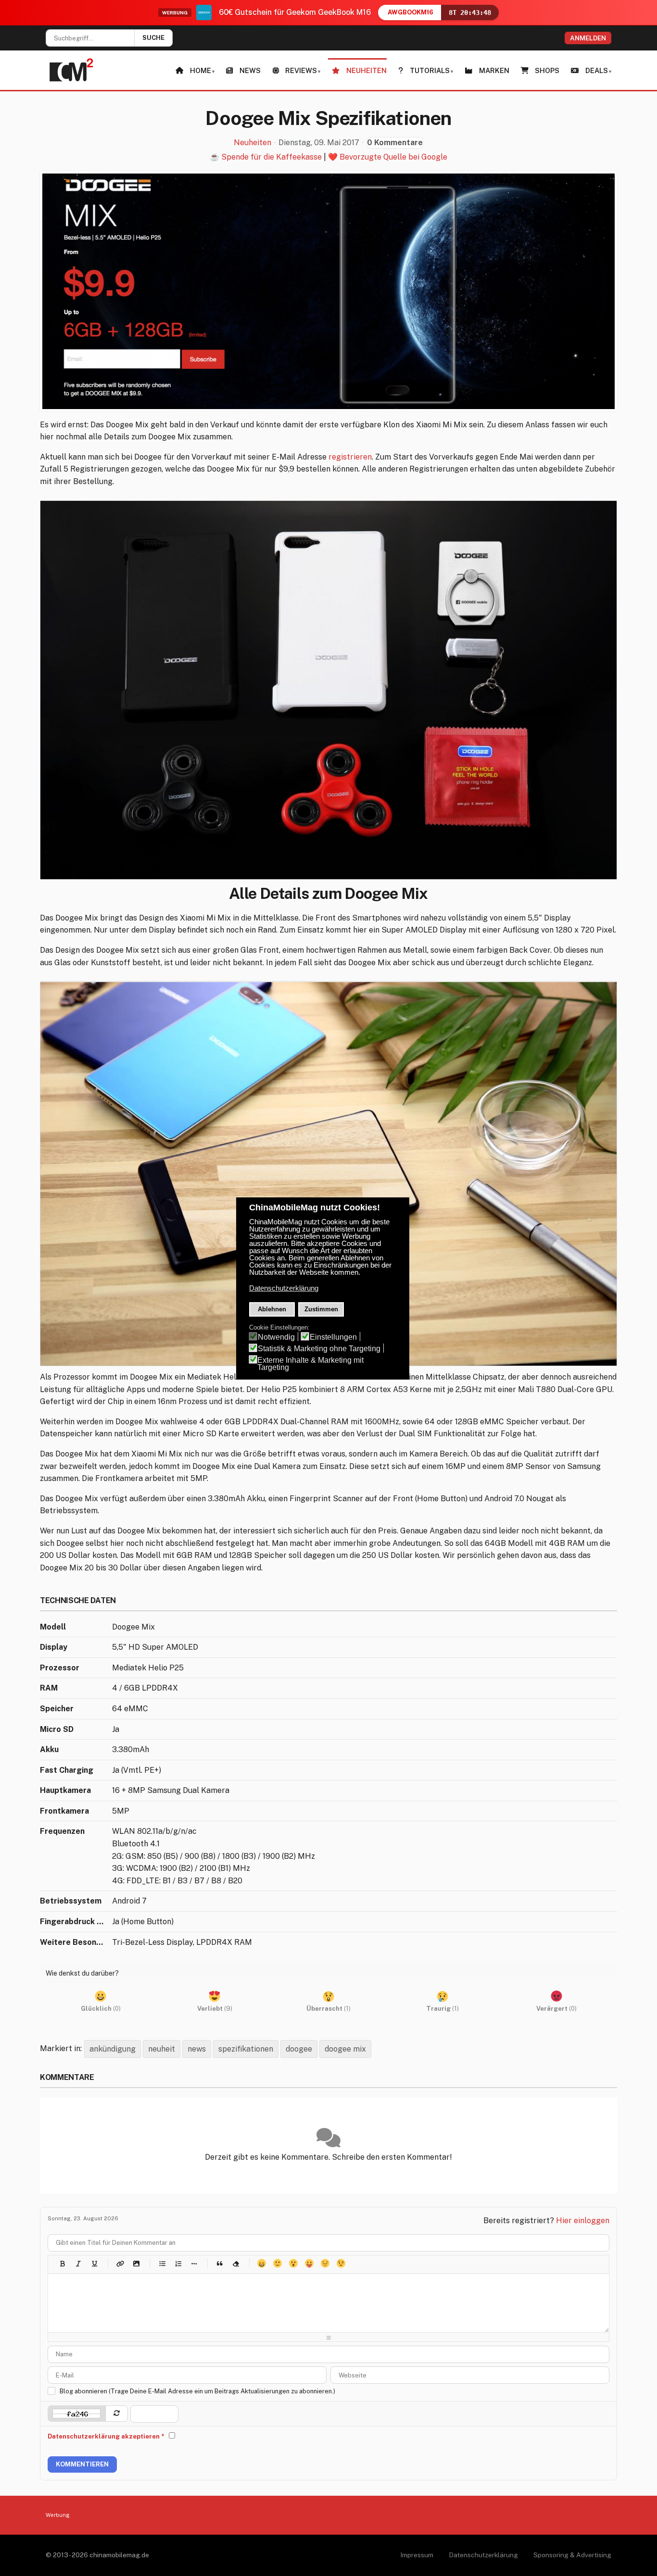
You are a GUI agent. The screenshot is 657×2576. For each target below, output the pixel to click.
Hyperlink (120, 2263)
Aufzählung (162, 2263)
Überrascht (293, 2263)
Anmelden (588, 38)
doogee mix (345, 2049)
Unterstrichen (94, 2263)
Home (201, 70)
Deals (597, 70)
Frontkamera (64, 1811)
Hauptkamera (65, 1790)
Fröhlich (261, 2263)
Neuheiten (366, 70)
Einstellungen (333, 1337)
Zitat (220, 2263)
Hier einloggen (583, 2221)
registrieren (350, 457)
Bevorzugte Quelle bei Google (393, 157)
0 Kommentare (395, 143)
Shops (547, 70)
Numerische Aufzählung (178, 2263)
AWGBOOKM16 (411, 12)
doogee (299, 2049)
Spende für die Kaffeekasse (272, 157)
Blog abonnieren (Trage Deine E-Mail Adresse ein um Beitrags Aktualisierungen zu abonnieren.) (197, 2391)
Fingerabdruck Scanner (74, 1922)
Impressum (417, 2555)
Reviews (301, 70)
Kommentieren (82, 2464)
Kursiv (78, 2263)
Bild (136, 2263)
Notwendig (276, 1337)
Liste (194, 2263)
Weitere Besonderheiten (74, 1942)
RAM (49, 1688)
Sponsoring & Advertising (572, 2555)
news (197, 2049)
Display (54, 1647)
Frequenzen (62, 1831)
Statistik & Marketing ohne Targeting (319, 1349)
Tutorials (430, 70)
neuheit (162, 2049)
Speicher (57, 1709)
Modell (53, 1627)
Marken (494, 70)
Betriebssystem (71, 1901)
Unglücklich (325, 2263)
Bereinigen (235, 2263)
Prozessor (60, 1668)
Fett (62, 2263)
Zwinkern (341, 2263)
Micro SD (57, 1729)
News (250, 70)
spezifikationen (246, 2049)
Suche (153, 38)
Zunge (309, 2263)
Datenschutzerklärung (483, 2555)
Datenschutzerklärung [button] (284, 1288)
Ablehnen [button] (272, 1309)
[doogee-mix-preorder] (328, 291)
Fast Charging (67, 1770)
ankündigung (113, 2049)
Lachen (277, 2263)
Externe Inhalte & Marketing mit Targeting (310, 1364)
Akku (49, 1749)
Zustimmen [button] (321, 1309)
